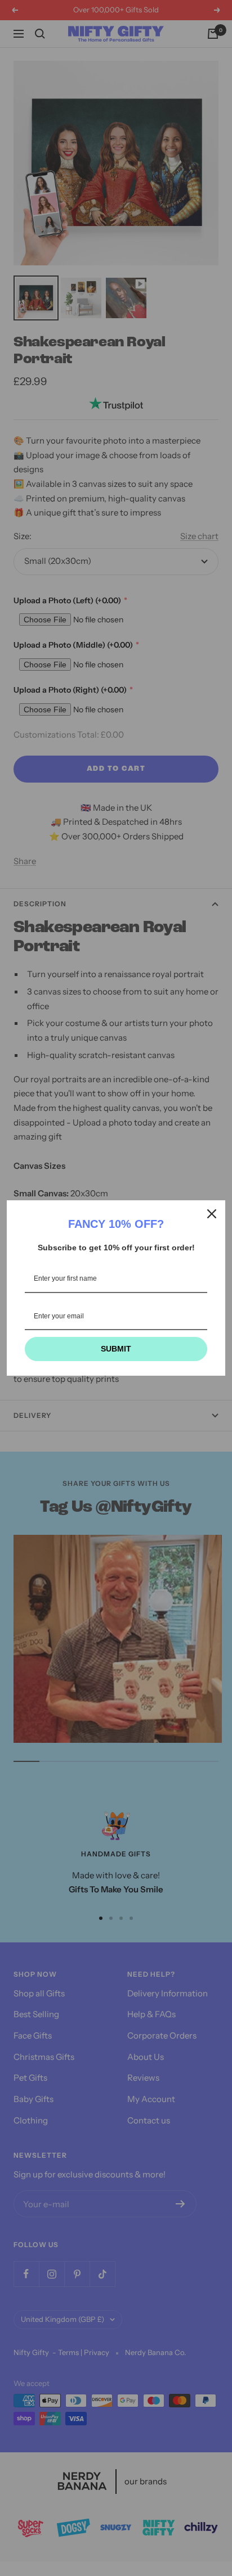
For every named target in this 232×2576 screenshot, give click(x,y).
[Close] (212, 1214)
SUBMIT (116, 1349)
